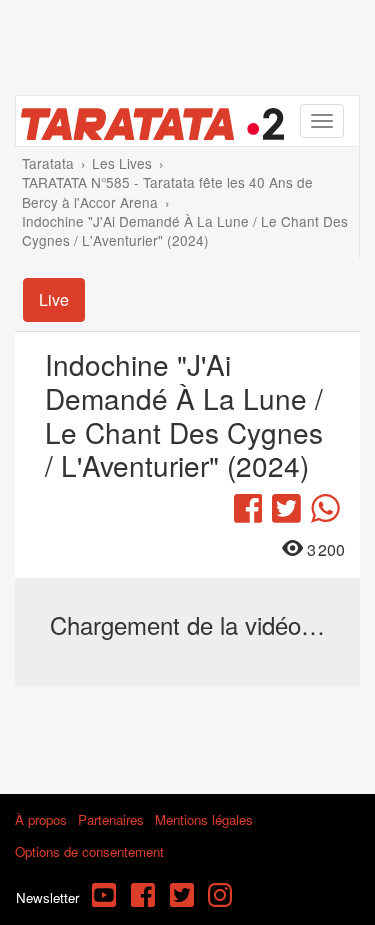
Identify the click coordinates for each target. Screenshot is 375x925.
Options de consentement (89, 851)
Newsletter (47, 897)
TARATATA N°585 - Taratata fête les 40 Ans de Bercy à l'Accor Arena (167, 191)
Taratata (48, 163)
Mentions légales (204, 819)
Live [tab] (54, 299)
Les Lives (122, 163)
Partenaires (111, 819)
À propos (41, 819)
